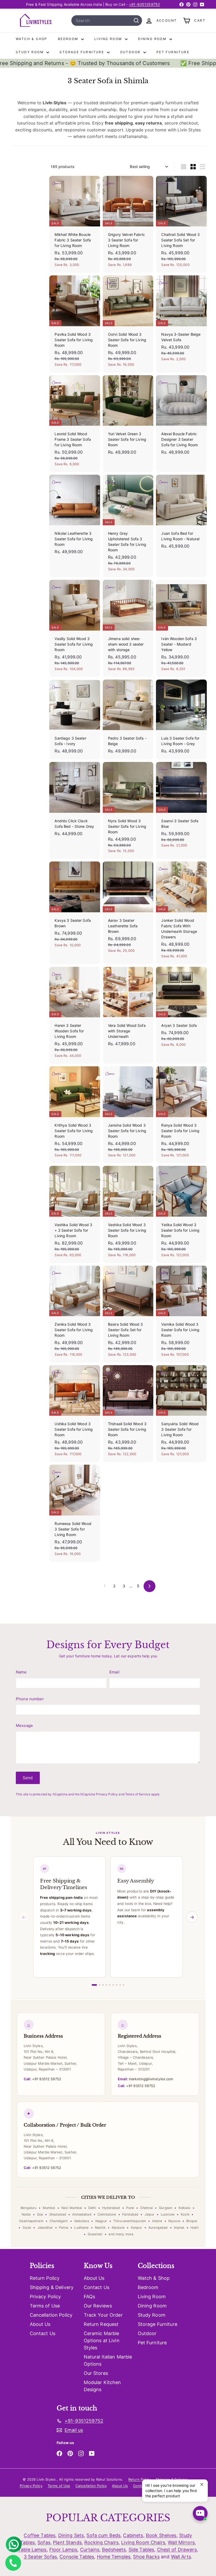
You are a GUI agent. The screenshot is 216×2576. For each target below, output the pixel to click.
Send (28, 1778)
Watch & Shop (32, 39)
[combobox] (107, 21)
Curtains (90, 2550)
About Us (40, 2324)
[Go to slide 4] (106, 1985)
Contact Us (43, 2333)
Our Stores (96, 2373)
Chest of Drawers (177, 2550)
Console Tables (77, 2557)
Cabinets (133, 2535)
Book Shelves (161, 2535)
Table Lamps (32, 2550)
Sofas (44, 2542)
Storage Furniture (82, 52)
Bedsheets (114, 2550)
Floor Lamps (63, 2550)
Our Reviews (98, 2306)
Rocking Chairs (101, 2542)
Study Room (30, 52)
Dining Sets (71, 2535)
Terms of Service (138, 1794)
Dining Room (153, 39)
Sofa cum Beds (103, 2535)
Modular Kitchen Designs (102, 2386)
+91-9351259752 (144, 4)
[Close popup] (203, 2484)
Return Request (101, 2324)
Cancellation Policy (51, 2315)
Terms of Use (45, 2306)
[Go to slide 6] (113, 1985)
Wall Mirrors (181, 2542)
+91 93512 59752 (42, 2079)
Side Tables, (142, 2550)
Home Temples (114, 2557)
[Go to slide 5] (110, 1985)
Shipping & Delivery (52, 2287)
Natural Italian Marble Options (108, 2360)
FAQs (90, 2297)
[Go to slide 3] (103, 1985)
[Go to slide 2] (100, 1985)
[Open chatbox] (200, 2513)
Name (21, 1672)
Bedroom (69, 39)
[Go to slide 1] (94, 1985)
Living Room (109, 39)
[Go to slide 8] (120, 1985)
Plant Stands (67, 2542)
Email (114, 1672)
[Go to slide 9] (124, 1985)
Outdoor (131, 52)
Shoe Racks (146, 2557)
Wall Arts (181, 2557)
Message (24, 1725)
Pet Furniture (173, 52)
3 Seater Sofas (40, 2557)
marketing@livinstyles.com (145, 2079)
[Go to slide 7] (117, 1985)
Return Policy (45, 2278)
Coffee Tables (40, 2535)
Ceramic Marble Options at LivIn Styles (102, 2340)
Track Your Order (103, 2315)
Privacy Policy (107, 1794)
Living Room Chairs (143, 2542)
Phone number (30, 1699)
